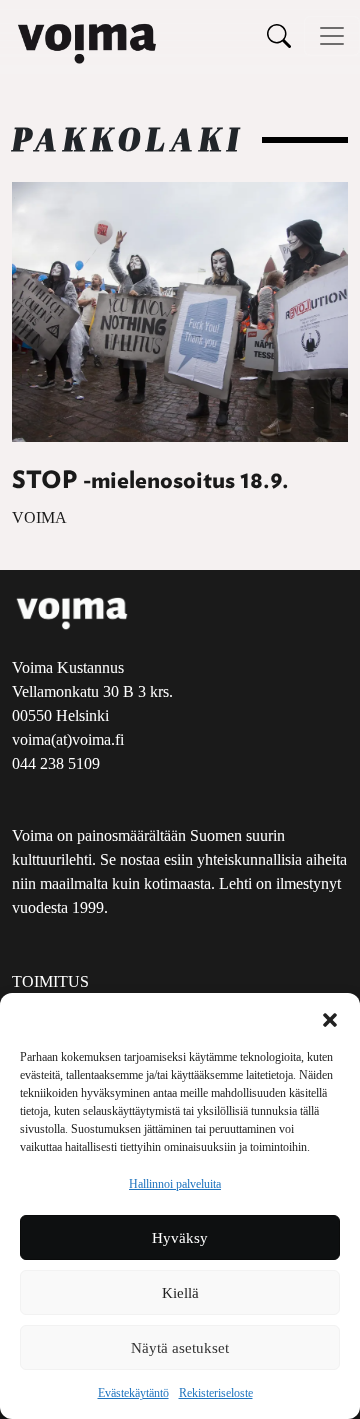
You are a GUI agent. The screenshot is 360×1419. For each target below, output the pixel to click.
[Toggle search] (279, 35)
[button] (330, 1018)
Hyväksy (180, 1238)
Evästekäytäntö (133, 1393)
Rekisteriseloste (216, 1393)
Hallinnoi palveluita (175, 1184)
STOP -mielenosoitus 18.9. (150, 481)
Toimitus (50, 981)
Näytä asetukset (180, 1348)
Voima (39, 517)
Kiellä (180, 1293)
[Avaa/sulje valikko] (332, 36)
